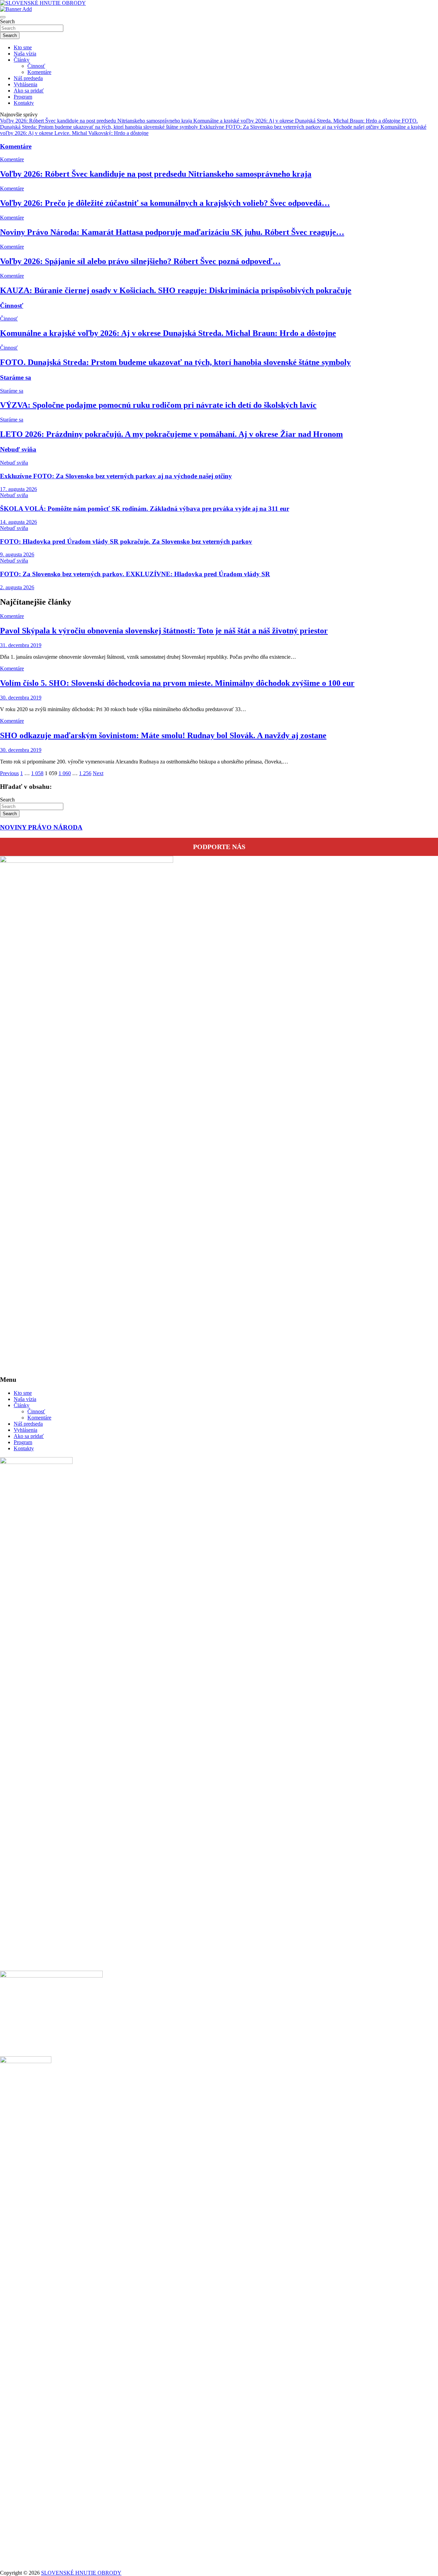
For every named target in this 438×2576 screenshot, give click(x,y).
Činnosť (36, 66)
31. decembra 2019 (21, 645)
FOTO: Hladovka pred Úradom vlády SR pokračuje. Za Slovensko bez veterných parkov (126, 541)
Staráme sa (16, 377)
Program (23, 97)
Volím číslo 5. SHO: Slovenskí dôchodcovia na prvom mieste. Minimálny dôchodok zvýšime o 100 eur (177, 683)
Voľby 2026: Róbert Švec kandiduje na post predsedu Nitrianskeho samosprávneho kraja (156, 174)
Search (7, 21)
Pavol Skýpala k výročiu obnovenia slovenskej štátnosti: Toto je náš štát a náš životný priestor (164, 631)
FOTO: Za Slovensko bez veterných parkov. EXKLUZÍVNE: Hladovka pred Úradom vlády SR (135, 574)
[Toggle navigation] (3, 17)
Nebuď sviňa (18, 449)
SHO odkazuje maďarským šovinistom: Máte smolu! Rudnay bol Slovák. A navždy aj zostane (163, 735)
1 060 (65, 773)
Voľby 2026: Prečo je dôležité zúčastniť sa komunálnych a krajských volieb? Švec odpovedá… (165, 203)
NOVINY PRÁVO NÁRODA (41, 827)
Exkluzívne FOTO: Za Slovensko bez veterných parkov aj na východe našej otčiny (116, 476)
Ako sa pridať (29, 91)
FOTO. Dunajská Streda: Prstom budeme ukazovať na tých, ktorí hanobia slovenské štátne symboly (175, 362)
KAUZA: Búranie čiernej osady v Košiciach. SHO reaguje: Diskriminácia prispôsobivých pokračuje (176, 290)
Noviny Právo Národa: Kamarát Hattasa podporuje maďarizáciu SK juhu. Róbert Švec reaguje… (172, 232)
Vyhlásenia (25, 84)
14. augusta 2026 (18, 522)
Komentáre (39, 72)
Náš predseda (28, 78)
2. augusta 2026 (17, 587)
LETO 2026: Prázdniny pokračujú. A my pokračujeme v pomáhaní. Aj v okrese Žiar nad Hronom (171, 434)
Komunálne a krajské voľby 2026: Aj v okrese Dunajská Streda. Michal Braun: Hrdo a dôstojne (168, 333)
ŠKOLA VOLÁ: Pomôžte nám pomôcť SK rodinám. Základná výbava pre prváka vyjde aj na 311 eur (145, 509)
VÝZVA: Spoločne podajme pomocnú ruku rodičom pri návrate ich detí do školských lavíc (158, 405)
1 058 (37, 773)
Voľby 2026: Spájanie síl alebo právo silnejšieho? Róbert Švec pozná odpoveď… (140, 261)
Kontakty (24, 103)
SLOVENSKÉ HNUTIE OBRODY (81, 2573)
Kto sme (23, 47)
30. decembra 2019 (21, 698)
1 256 (85, 773)
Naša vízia (25, 54)
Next (98, 773)
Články (22, 60)
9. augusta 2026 (17, 554)
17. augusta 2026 (18, 489)
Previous (9, 773)
